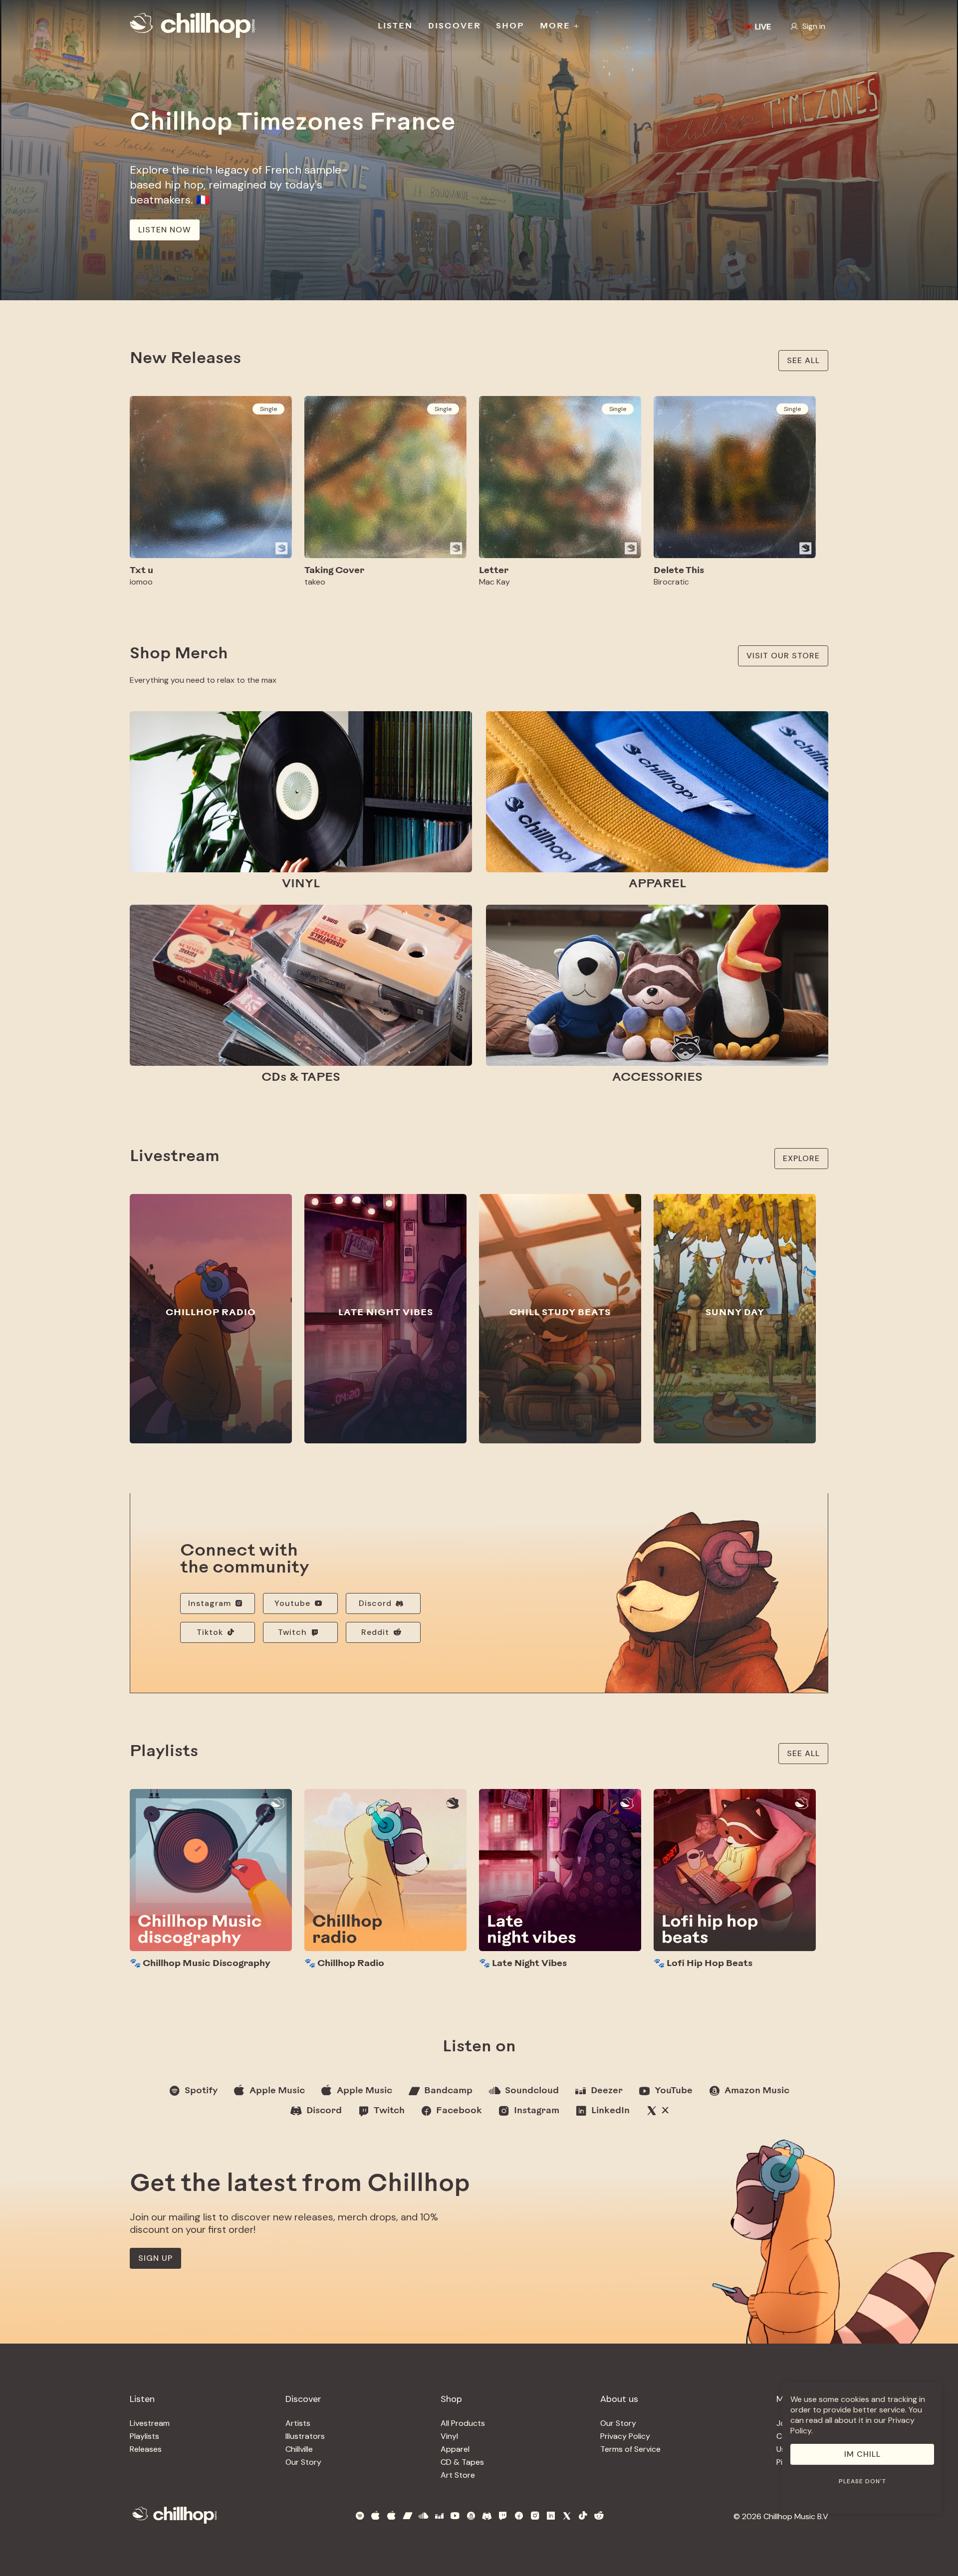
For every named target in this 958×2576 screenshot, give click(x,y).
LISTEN (395, 26)
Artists (298, 2423)
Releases (146, 2449)
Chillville (299, 2449)
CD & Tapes (462, 2462)
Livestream (150, 2423)
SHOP (510, 26)
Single (268, 409)
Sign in (814, 26)
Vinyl (449, 2436)
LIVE (763, 27)
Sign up (155, 2258)
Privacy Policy (625, 2436)
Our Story (303, 2462)
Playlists (144, 2436)
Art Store (458, 2475)
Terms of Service (630, 2449)
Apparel (455, 2449)
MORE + (560, 26)
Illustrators (305, 2436)
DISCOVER (455, 26)
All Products (463, 2423)
